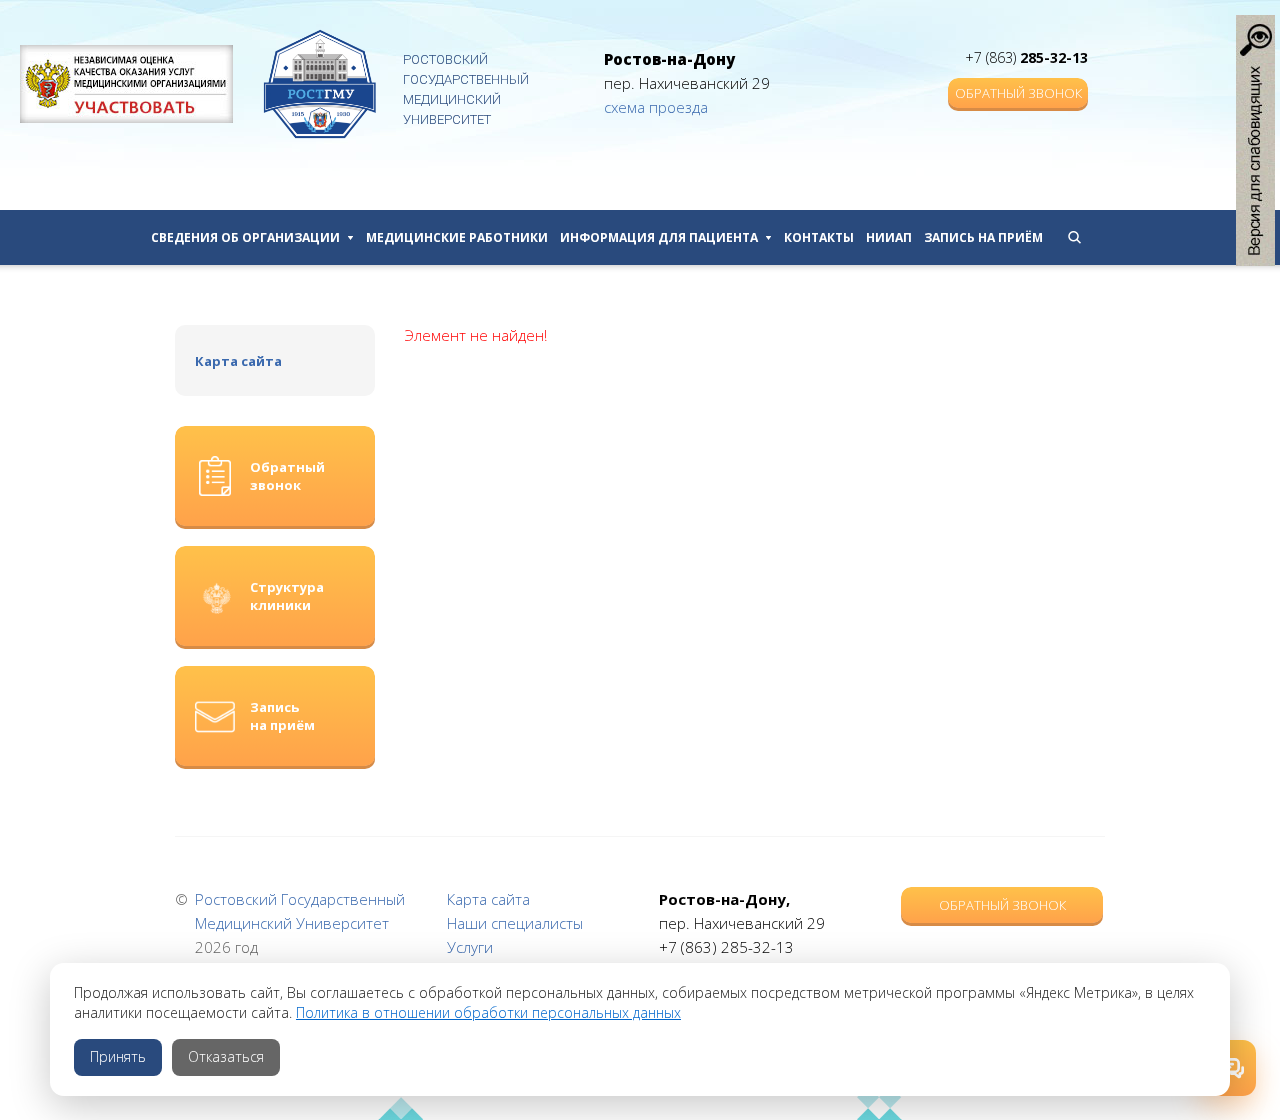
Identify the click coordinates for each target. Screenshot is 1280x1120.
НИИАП (889, 237)
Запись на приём (983, 237)
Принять (118, 1056)
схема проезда (656, 107)
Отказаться (226, 1056)
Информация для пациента (659, 237)
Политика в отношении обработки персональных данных (488, 1012)
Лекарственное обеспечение (526, 797)
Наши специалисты (515, 923)
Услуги (470, 947)
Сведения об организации (245, 237)
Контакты (819, 237)
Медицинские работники (457, 237)
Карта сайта (238, 361)
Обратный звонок (1018, 93)
